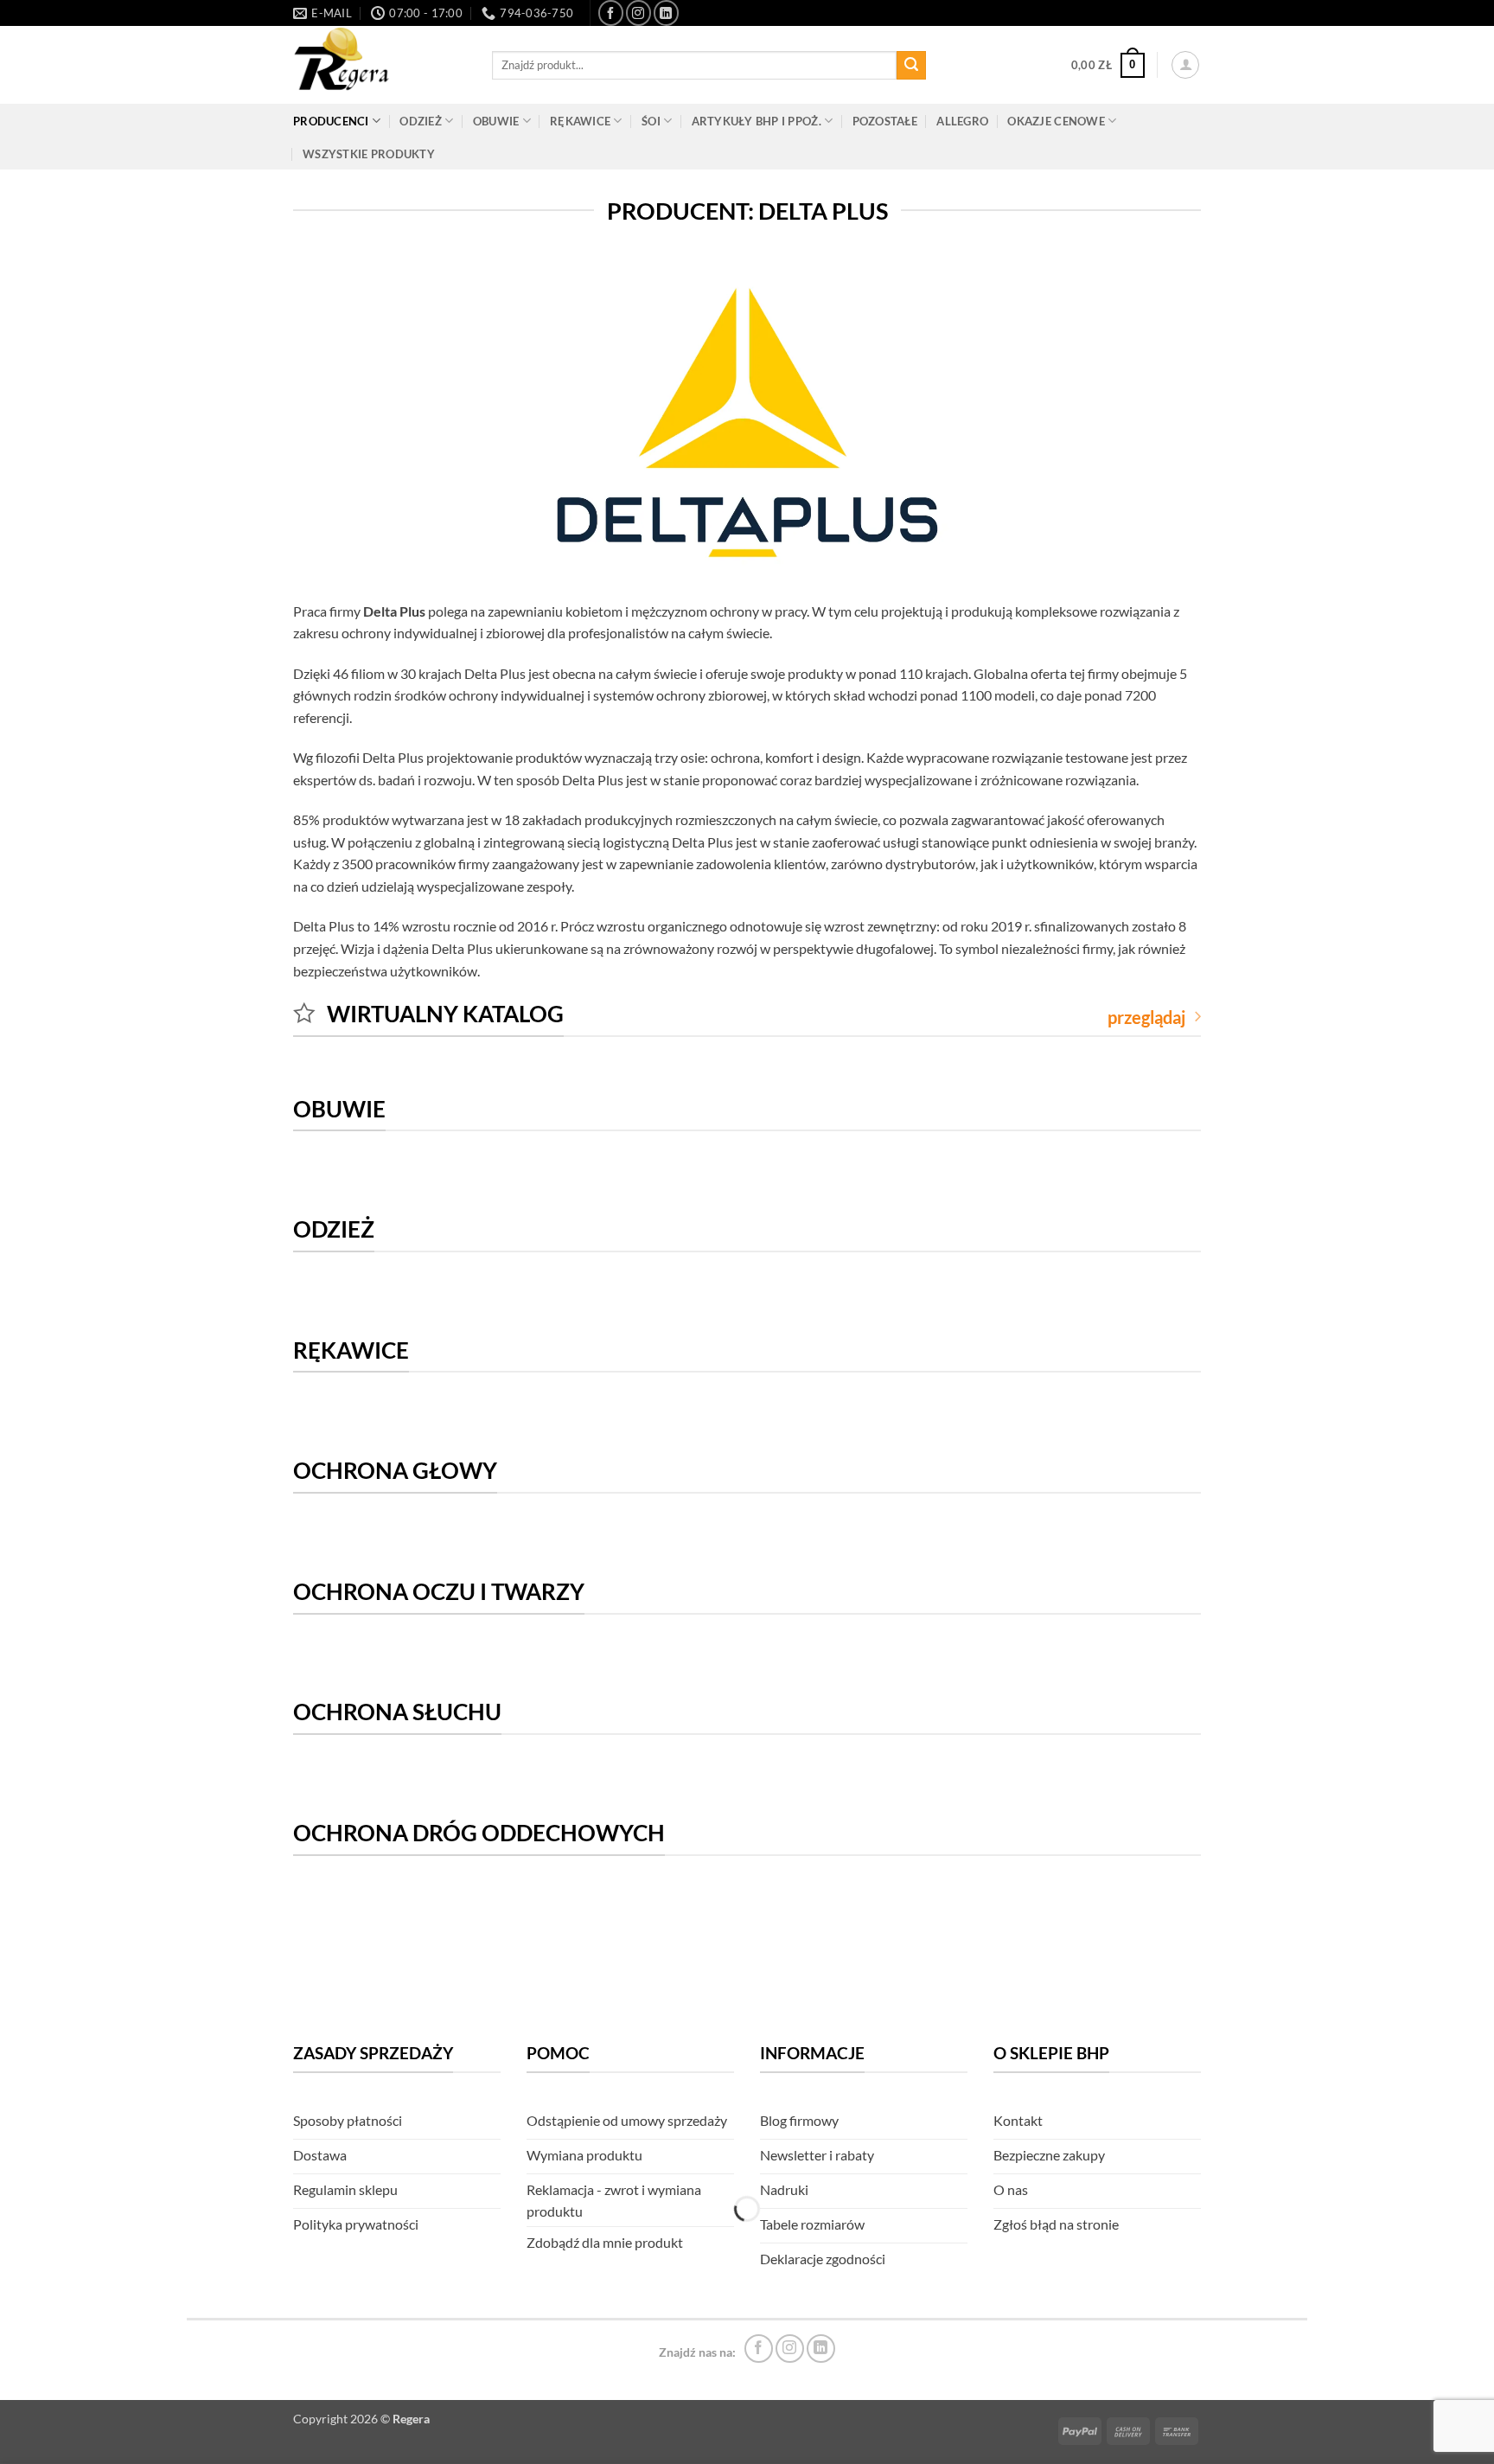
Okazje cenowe (1056, 121)
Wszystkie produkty (369, 154)
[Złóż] (911, 66)
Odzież (421, 121)
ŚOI (651, 121)
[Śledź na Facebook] (611, 13)
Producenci (331, 121)
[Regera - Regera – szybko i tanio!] (380, 65)
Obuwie (496, 121)
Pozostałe (885, 121)
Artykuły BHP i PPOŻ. (757, 121)
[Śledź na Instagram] (638, 13)
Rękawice (580, 121)
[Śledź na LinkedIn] (666, 13)
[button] (1108, 66)
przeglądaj (1146, 1017)
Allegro (962, 121)
